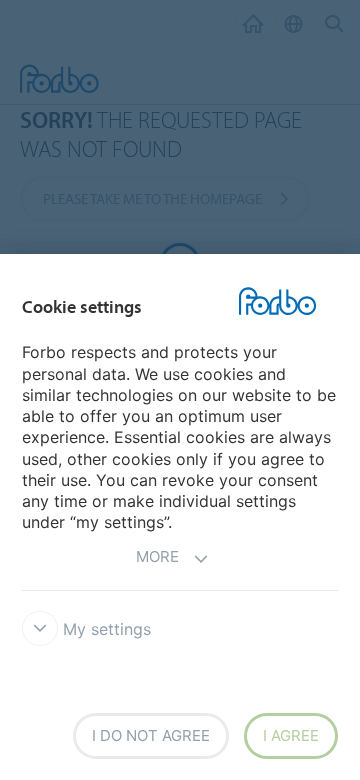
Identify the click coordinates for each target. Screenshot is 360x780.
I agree (291, 735)
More (157, 556)
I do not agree (151, 735)
